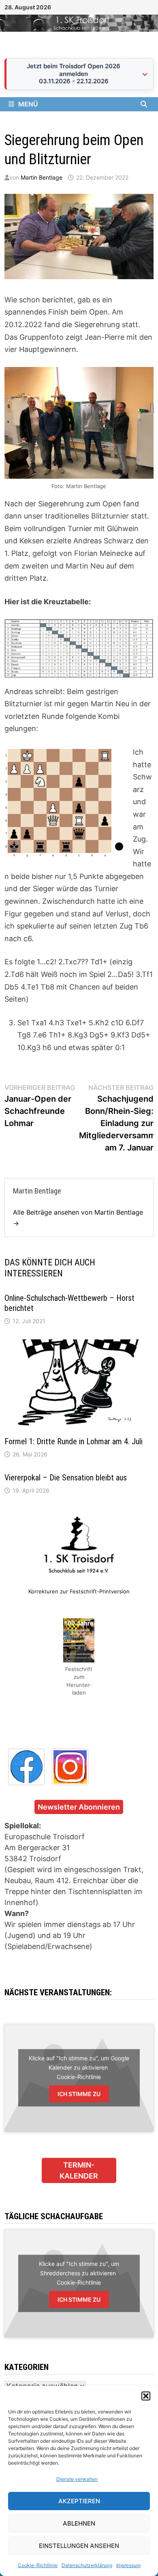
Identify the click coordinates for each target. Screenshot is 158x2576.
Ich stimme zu (79, 2094)
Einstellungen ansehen (79, 2546)
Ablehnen (79, 2523)
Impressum (128, 2565)
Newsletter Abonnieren (79, 1807)
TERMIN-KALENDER (79, 2170)
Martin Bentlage (42, 177)
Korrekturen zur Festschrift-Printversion (79, 1591)
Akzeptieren (79, 2501)
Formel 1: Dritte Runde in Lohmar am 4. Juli (74, 1441)
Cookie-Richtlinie (38, 2565)
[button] (146, 2396)
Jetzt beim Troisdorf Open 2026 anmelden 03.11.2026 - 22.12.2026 (74, 74)
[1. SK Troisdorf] (79, 23)
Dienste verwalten (77, 2479)
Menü (28, 104)
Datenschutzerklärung (87, 2565)
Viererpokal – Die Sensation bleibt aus (66, 1478)
